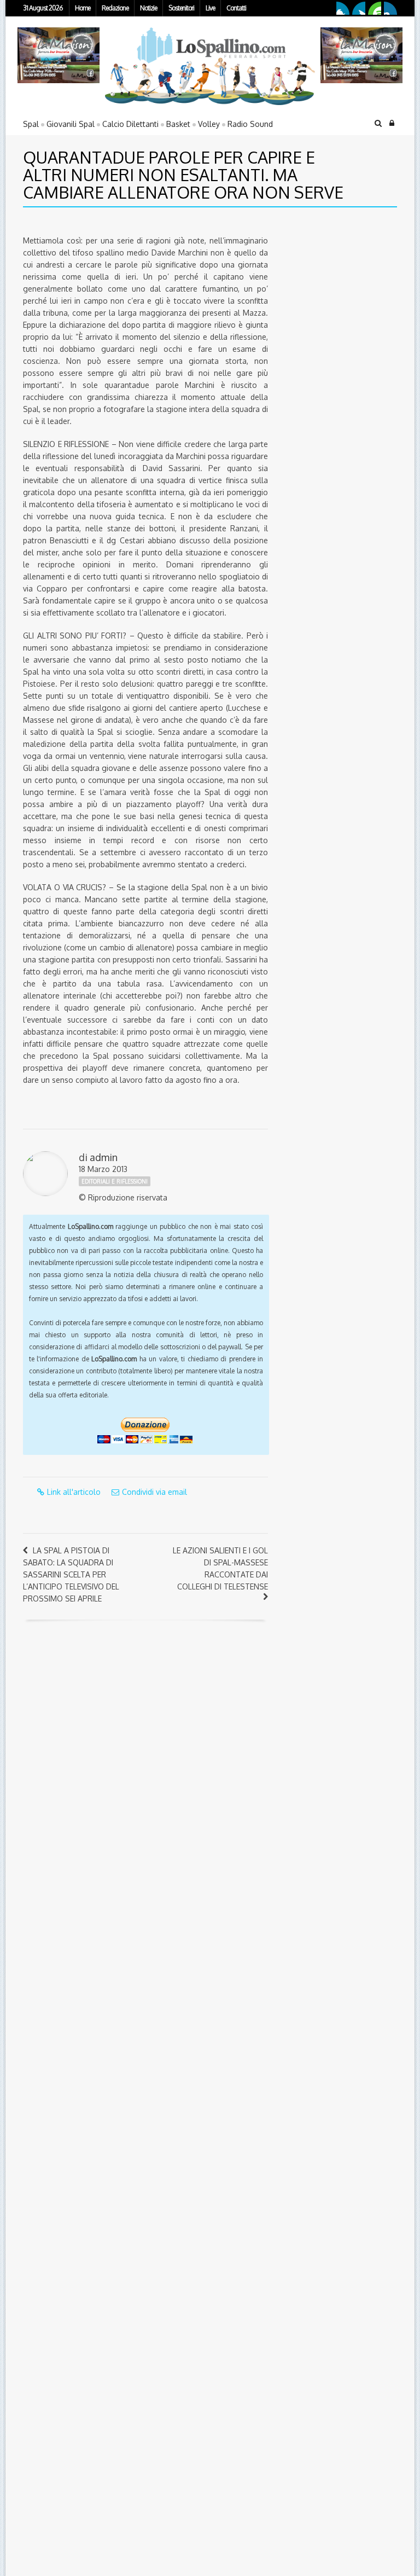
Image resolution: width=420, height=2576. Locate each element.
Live (210, 8)
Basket (178, 124)
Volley (209, 124)
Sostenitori (181, 8)
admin (104, 1157)
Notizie (148, 8)
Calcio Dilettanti (130, 124)
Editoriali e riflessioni (115, 1181)
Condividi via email (154, 1492)
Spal (31, 124)
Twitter (359, 8)
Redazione (115, 8)
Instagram (390, 8)
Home (83, 8)
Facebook (343, 8)
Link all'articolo (74, 1492)
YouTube (375, 8)
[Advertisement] (347, 292)
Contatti (236, 8)
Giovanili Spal (71, 124)
